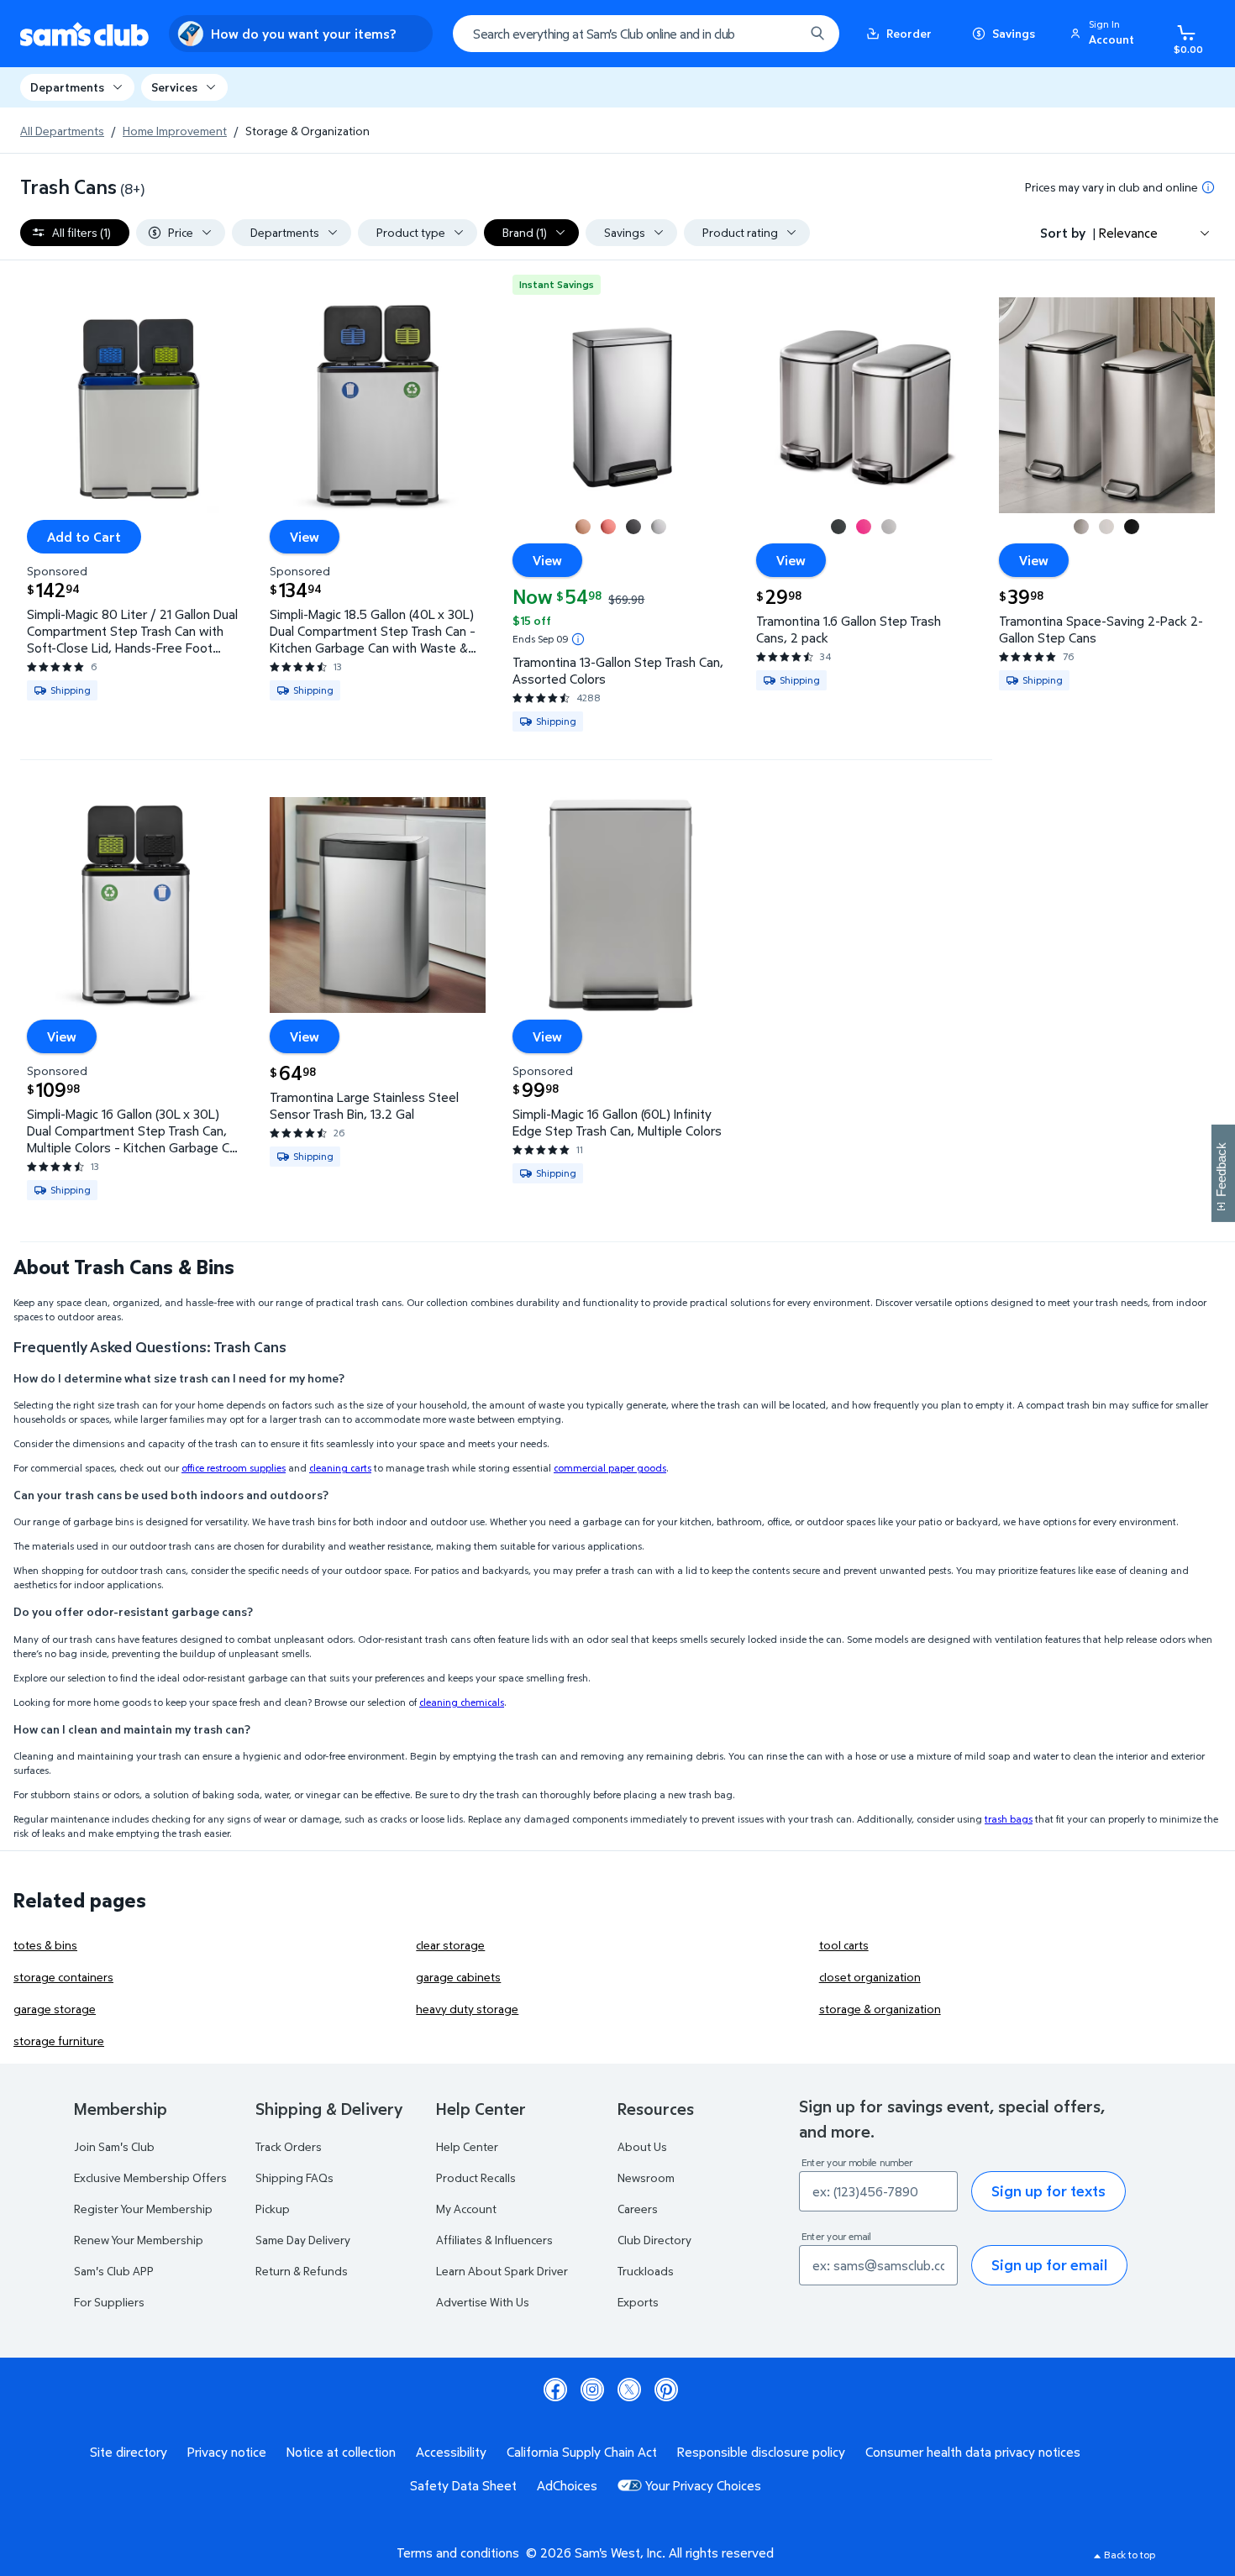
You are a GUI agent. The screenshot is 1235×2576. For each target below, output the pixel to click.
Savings (1014, 33)
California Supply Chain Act (582, 2452)
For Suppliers (109, 2302)
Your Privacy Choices (703, 2485)
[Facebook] (555, 2390)
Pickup (273, 2209)
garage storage (55, 2009)
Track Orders (289, 2146)
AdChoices (567, 2485)
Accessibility (451, 2452)
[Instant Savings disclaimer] (578, 639)
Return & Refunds (302, 2271)
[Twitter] (629, 2390)
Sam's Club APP (114, 2271)
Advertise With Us (483, 2302)
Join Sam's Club (114, 2146)
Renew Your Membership (139, 2240)
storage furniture (59, 2041)
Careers (638, 2209)
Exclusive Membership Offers (150, 2177)
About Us (642, 2146)
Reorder (909, 33)
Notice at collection (341, 2452)
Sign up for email (1049, 2265)
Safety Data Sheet (463, 2485)
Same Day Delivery (303, 2240)
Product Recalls (476, 2177)
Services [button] (174, 87)
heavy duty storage (467, 2009)
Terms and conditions (458, 2552)
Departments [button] (67, 87)
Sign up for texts (1048, 2191)
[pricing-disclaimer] (1208, 187)
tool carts (844, 1945)
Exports (638, 2302)
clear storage (450, 1945)
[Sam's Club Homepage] (84, 34)
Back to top (1130, 2555)
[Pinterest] (666, 2390)
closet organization (870, 1977)
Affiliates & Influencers (494, 2240)
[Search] (817, 34)
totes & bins (45, 1945)
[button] (1105, 34)
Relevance (1128, 233)
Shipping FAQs (294, 2177)
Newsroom (646, 2177)
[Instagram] (592, 2390)
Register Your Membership (143, 2209)
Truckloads (646, 2271)
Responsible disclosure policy (761, 2452)
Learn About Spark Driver (502, 2271)
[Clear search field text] (779, 34)
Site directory (129, 2452)
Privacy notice (227, 2452)
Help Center (467, 2146)
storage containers (63, 1977)
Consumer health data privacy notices (973, 2452)
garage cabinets (458, 1977)
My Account (466, 2209)
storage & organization (880, 2009)
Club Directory (654, 2240)
